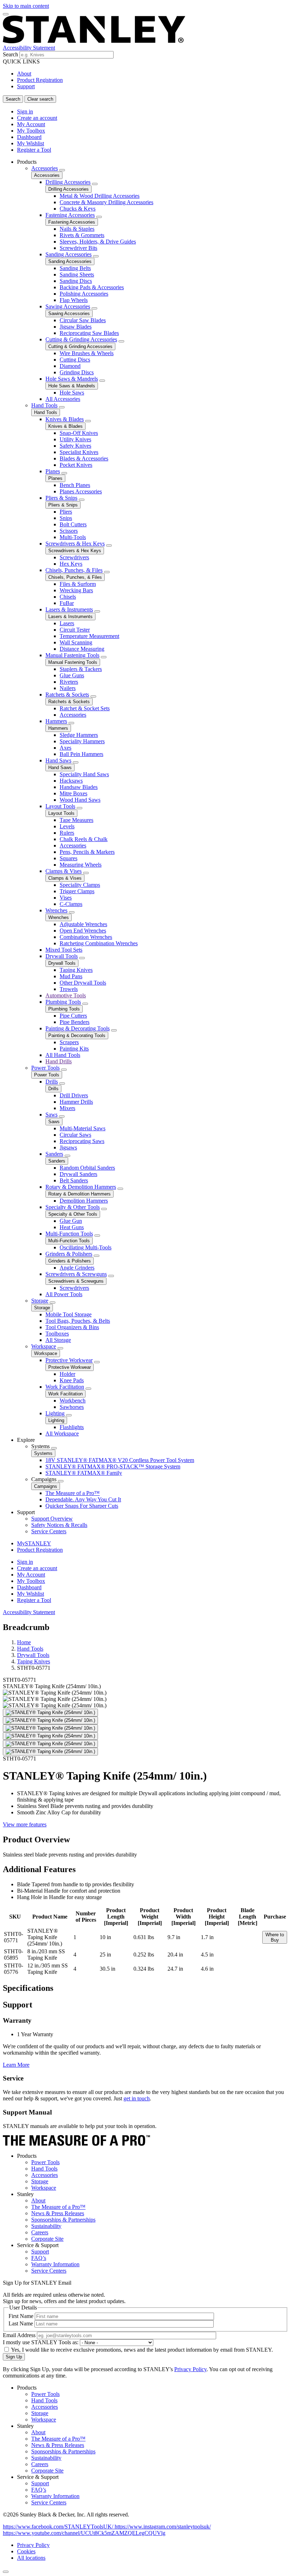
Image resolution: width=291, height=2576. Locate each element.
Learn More (16, 2065)
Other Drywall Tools (83, 983)
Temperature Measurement (89, 636)
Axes (65, 748)
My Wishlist (31, 143)
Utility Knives (75, 439)
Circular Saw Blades (83, 320)
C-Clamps (71, 904)
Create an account (37, 118)
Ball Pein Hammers (81, 754)
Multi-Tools (73, 537)
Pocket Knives (76, 465)
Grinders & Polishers (69, 1254)
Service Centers (49, 1531)
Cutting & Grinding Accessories (81, 339)
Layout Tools (60, 806)
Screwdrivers (74, 557)
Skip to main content (26, 6)
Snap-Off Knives (79, 433)
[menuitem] (153, 798)
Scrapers (69, 1042)
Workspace (44, 1346)
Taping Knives (76, 970)
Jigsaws (68, 1147)
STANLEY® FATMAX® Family (84, 1473)
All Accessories (63, 399)
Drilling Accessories (68, 182)
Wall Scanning (76, 642)
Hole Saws (72, 393)
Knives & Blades (65, 419)
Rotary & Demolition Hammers (81, 1187)
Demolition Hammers (84, 1201)
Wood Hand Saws (80, 800)
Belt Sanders (74, 1180)
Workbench (73, 1401)
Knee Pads (72, 1380)
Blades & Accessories (84, 458)
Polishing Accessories (84, 294)
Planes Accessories (81, 491)
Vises (66, 898)
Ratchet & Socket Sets (85, 708)
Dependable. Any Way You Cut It (83, 1499)
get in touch (137, 2098)
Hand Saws (58, 760)
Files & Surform (78, 584)
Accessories (45, 168)
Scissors (69, 531)
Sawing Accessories (68, 306)
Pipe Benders (75, 1022)
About (24, 74)
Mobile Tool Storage (68, 1314)
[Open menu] (6, 14)
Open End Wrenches (83, 931)
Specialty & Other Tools (73, 1207)
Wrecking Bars (76, 590)
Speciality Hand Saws (84, 774)
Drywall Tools (62, 956)
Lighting (55, 1413)
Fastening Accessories (70, 215)
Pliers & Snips (61, 498)
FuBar (67, 603)
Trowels (69, 989)
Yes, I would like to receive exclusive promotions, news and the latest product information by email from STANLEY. (142, 2350)
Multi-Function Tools (69, 1234)
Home (24, 1642)
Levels (67, 826)
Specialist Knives (79, 452)
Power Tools (45, 1068)
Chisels (68, 597)
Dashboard (29, 137)
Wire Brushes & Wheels (87, 353)
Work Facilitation (65, 1387)
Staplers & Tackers (81, 669)
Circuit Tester (75, 630)
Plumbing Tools (63, 1002)
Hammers (56, 721)
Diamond (70, 366)
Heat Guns (72, 1227)
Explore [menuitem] (26, 1440)
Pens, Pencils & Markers (87, 852)
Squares (68, 858)
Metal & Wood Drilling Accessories (100, 196)
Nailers (68, 688)
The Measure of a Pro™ (73, 1493)
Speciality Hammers (82, 741)
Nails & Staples (77, 229)
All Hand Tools (63, 1055)
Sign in (25, 111)
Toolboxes (57, 1334)
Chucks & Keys (78, 209)
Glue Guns (72, 675)
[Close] (6, 2572)
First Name (21, 2316)
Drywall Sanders (78, 1174)
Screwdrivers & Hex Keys (75, 544)
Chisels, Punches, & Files (74, 570)
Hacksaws (71, 781)
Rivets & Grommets (82, 235)
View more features (25, 1824)
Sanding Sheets (77, 275)
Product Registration (40, 80)
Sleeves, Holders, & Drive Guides (98, 242)
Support (26, 86)
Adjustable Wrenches (83, 924)
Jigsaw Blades (76, 327)
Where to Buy (275, 1937)
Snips (66, 518)
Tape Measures (76, 820)
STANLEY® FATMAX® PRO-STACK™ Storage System (113, 1466)
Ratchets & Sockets (67, 695)
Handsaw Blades (79, 787)
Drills (52, 1082)
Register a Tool (34, 150)
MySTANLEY (34, 1543)
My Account (31, 124)
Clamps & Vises (64, 871)
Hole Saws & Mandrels (72, 379)
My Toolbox (31, 131)
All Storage (58, 1340)
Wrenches (56, 910)
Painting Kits (74, 1049)
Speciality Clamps (80, 885)
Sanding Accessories (68, 254)
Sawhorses (72, 1407)
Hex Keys (71, 564)
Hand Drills (59, 1061)
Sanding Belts (75, 268)
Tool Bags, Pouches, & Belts (78, 1321)
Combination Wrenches (86, 937)
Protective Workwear (69, 1360)
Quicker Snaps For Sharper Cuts (82, 1506)
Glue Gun (71, 1221)
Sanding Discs (76, 281)
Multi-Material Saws (83, 1128)
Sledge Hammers (79, 735)
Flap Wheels (74, 300)
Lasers (67, 623)
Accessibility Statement (29, 48)
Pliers (66, 512)
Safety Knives (75, 446)
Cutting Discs (75, 360)
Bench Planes (75, 485)
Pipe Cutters (73, 1016)
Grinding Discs (77, 372)
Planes (53, 471)
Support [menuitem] (26, 1512)
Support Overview (52, 1519)
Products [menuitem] (27, 162)
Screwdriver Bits (78, 248)
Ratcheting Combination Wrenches (99, 943)
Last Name (21, 2323)
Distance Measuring (82, 649)
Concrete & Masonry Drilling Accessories (106, 202)
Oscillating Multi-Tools (86, 1247)
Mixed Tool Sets (64, 950)
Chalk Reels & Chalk (84, 839)
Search (10, 54)
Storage (40, 1301)
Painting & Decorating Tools (78, 1028)
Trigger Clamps (77, 891)
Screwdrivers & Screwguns (76, 1274)
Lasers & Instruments (69, 609)
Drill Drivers (74, 1095)
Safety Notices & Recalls (59, 1525)
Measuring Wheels (81, 865)
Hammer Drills (76, 1102)
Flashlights (72, 1427)
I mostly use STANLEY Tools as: (41, 2342)
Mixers (67, 1108)
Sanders (54, 1154)
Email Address (19, 2335)
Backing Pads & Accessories (92, 287)
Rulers (67, 833)
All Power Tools (64, 1294)
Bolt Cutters (73, 524)
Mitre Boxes (73, 793)
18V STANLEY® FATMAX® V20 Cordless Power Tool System (120, 1460)
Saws (51, 1115)
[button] (59, 2527)
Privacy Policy (190, 2369)
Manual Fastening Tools (72, 655)
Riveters (69, 682)
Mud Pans (71, 976)
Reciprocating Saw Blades (89, 333)
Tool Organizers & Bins (72, 1327)
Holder (67, 1374)
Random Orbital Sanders (87, 1168)
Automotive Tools (66, 995)
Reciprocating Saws (82, 1141)
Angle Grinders (77, 1268)
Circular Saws (75, 1135)
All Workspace (62, 1433)
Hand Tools (44, 405)
